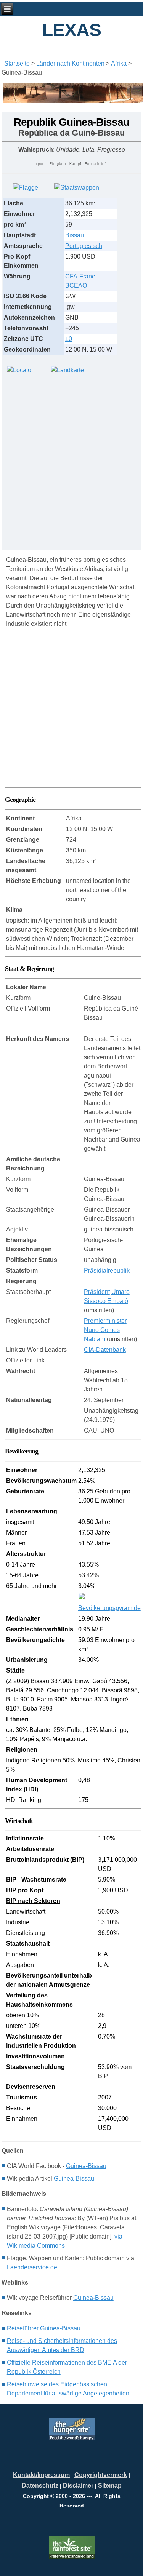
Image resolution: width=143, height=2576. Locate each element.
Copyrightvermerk (101, 2475)
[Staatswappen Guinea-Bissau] (77, 188)
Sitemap (110, 2486)
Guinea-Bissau (86, 2166)
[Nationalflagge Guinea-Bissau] (26, 188)
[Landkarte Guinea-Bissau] (67, 370)
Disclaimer (78, 2486)
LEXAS (71, 30)
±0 (69, 339)
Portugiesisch (84, 246)
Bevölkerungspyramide (109, 1608)
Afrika (119, 63)
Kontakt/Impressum (41, 2475)
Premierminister (105, 1321)
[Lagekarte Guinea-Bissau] (20, 370)
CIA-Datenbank (105, 1350)
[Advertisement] (71, 458)
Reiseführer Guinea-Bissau (44, 2328)
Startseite (17, 63)
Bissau (75, 235)
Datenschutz (40, 2486)
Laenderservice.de (32, 2267)
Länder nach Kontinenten (70, 63)
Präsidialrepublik (107, 1270)
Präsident (97, 1292)
